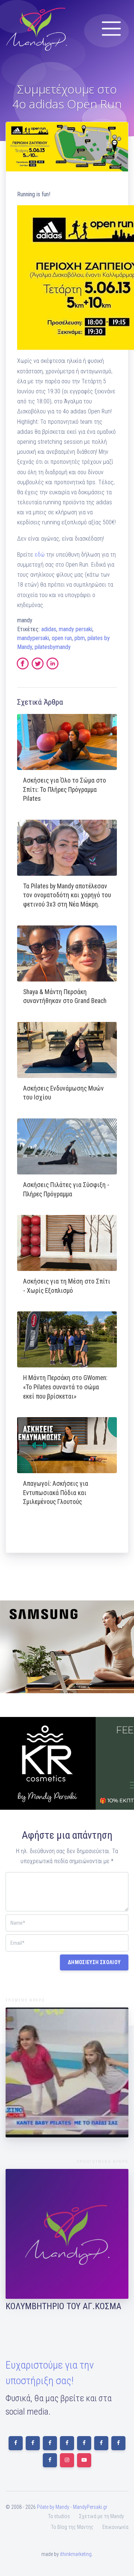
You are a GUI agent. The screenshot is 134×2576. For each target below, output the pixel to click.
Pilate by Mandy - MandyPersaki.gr (72, 2507)
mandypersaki (33, 638)
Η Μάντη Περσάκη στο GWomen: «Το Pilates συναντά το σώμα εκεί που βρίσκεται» (65, 1387)
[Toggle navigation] (111, 29)
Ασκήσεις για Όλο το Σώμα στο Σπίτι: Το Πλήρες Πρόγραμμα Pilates (65, 789)
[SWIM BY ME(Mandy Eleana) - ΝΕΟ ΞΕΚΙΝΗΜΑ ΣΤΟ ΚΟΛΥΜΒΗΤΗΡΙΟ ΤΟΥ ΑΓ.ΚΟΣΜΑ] (67, 2234)
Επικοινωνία (115, 2527)
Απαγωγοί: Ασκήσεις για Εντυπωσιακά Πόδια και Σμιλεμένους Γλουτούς (56, 1493)
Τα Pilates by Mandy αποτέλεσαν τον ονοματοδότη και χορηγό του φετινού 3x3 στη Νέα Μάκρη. (67, 895)
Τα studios (59, 2516)
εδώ (40, 555)
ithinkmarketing (76, 2554)
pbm (80, 638)
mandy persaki (76, 629)
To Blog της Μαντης (72, 2527)
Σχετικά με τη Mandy (101, 2516)
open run (62, 638)
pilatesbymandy (53, 647)
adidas (49, 629)
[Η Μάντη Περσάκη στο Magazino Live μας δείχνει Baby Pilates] (67, 2072)
